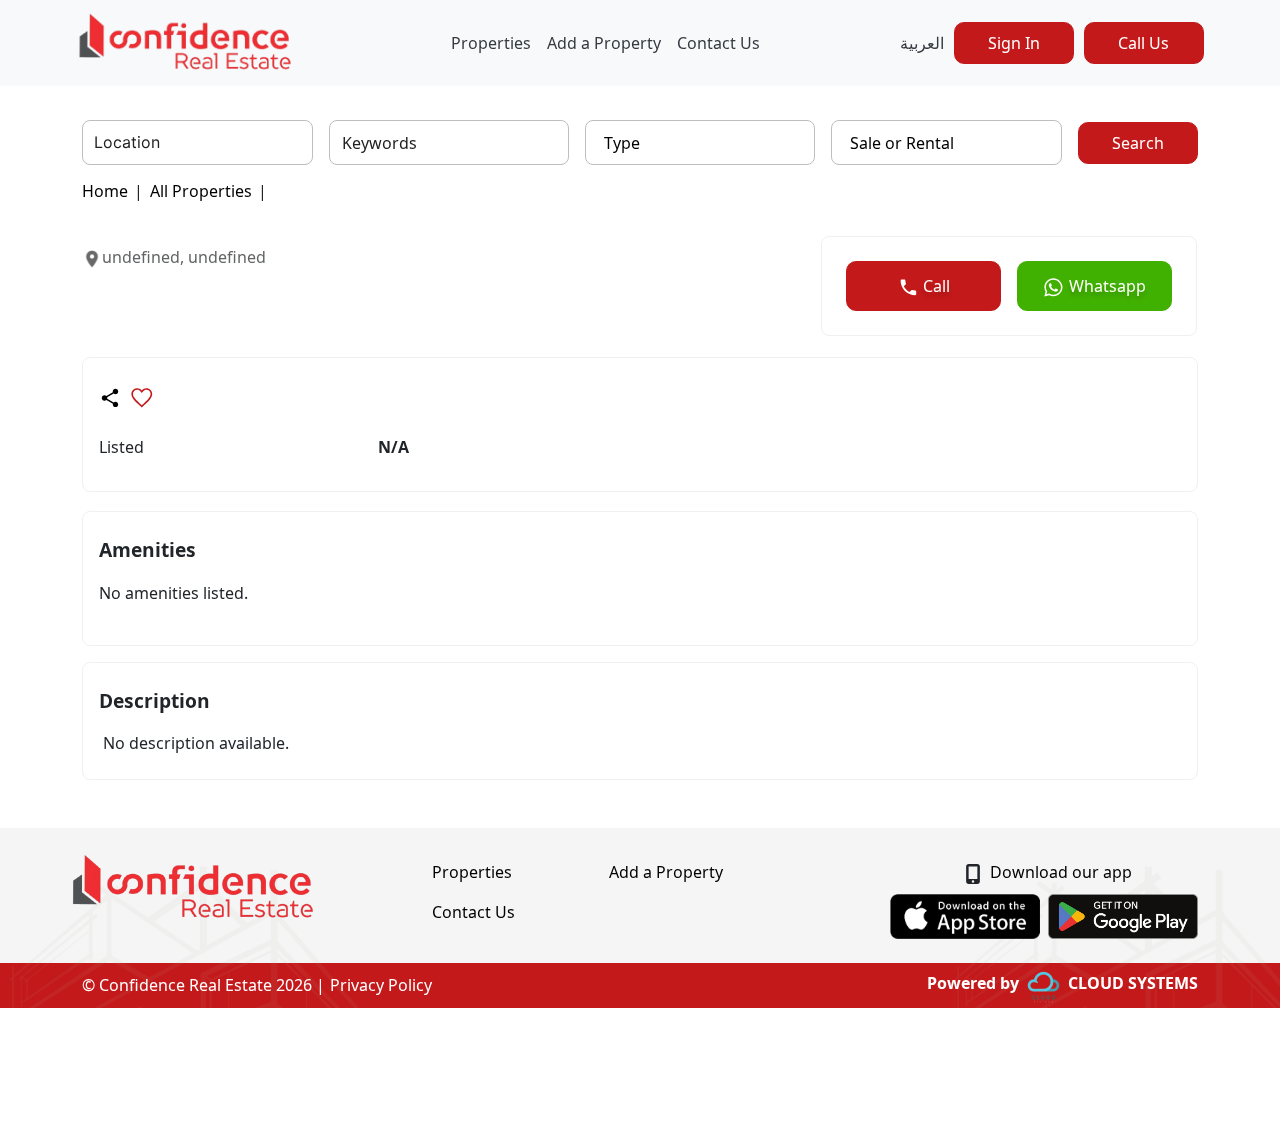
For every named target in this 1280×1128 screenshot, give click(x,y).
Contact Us (718, 43)
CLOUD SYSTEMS (1133, 983)
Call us (1143, 43)
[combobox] (96, 143)
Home (105, 191)
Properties (491, 43)
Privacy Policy (381, 985)
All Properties (201, 191)
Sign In (1014, 43)
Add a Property (604, 43)
